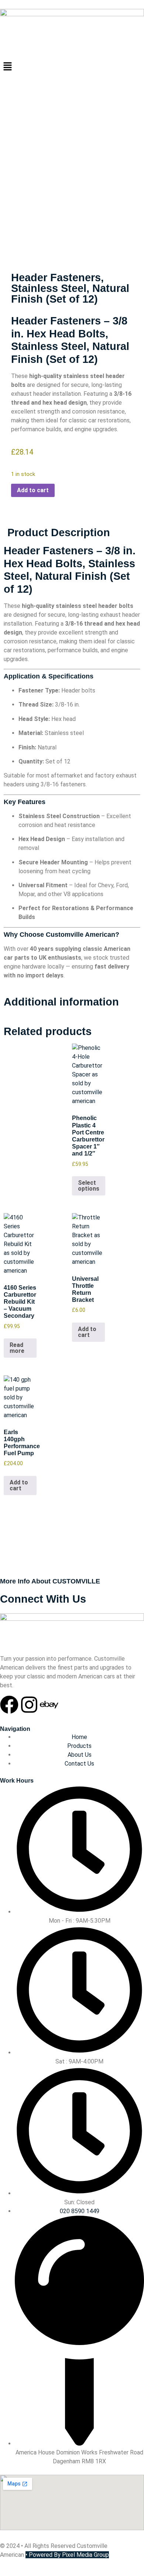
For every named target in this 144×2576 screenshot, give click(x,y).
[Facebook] (9, 1705)
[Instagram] (29, 1705)
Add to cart (33, 490)
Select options (89, 1186)
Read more (17, 1348)
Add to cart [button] (87, 1332)
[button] (72, 67)
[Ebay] (49, 1705)
